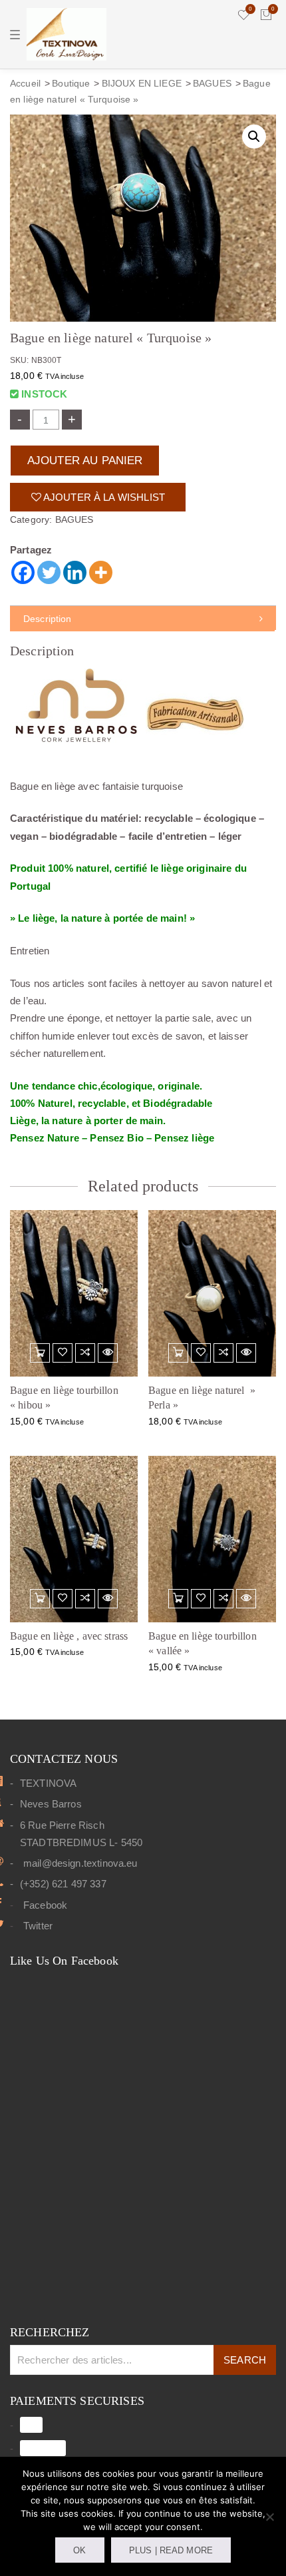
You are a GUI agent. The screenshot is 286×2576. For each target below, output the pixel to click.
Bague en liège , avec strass (69, 1636)
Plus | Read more (171, 2550)
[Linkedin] (75, 572)
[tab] (143, 619)
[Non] (269, 2517)
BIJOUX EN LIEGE (142, 84)
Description (48, 619)
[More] (101, 572)
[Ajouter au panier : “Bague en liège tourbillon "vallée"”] (178, 1599)
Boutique (71, 84)
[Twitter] (49, 572)
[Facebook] (23, 572)
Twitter (38, 1926)
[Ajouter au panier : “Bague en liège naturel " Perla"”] (178, 1353)
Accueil (25, 84)
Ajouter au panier (85, 460)
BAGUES (212, 84)
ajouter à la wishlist (103, 497)
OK (79, 2550)
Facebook (45, 1905)
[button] (254, 137)
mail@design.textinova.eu (80, 1863)
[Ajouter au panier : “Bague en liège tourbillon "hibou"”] (40, 1353)
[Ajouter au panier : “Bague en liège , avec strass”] (40, 1599)
